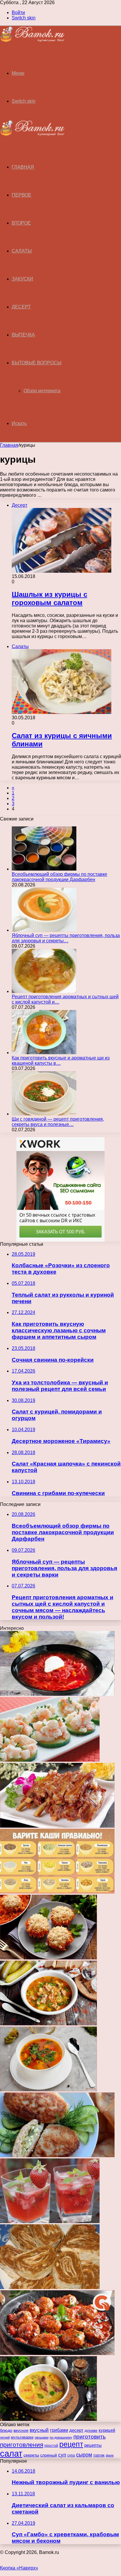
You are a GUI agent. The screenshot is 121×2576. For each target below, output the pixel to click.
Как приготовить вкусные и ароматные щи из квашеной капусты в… (61, 1061)
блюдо (6, 2430)
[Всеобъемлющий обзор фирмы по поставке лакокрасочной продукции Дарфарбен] (44, 869)
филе (110, 2455)
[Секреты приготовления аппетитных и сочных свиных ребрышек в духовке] (57, 1826)
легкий (5, 2437)
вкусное (21, 2430)
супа (71, 2455)
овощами (42, 2437)
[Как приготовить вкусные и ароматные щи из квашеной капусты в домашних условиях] (44, 1053)
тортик (99, 2455)
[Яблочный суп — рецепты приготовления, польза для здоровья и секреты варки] (44, 930)
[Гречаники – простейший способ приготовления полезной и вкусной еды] (57, 2353)
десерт (76, 2430)
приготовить (90, 2437)
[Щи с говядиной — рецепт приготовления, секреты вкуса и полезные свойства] (44, 1114)
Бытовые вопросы (37, 363)
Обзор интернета (42, 391)
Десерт (21, 307)
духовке (91, 2431)
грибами (59, 2430)
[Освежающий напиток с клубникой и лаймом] (50, 2222)
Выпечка (23, 335)
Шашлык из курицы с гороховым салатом (49, 598)
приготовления (22, 2445)
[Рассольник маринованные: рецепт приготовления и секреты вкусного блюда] (48, 2024)
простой (51, 2445)
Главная (9, 445)
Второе (21, 223)
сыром (84, 2455)
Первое (22, 195)
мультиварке (22, 2437)
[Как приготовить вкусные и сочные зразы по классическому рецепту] (57, 2156)
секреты (31, 2455)
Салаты (22, 251)
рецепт (71, 2444)
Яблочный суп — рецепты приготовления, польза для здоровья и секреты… (66, 938)
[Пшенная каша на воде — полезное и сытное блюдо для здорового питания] (57, 1892)
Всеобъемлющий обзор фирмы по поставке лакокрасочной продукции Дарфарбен (59, 877)
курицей (107, 2430)
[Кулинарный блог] (32, 40)
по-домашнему (61, 2437)
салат (11, 2453)
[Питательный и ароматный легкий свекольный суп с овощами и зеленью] (57, 1694)
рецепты (93, 2445)
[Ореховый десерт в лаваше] (50, 2287)
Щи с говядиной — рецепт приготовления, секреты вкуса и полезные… (58, 1122)
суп (62, 2455)
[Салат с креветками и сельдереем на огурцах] (50, 1760)
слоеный (49, 2455)
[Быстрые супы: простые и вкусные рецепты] (48, 2090)
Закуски (22, 279)
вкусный (39, 2430)
